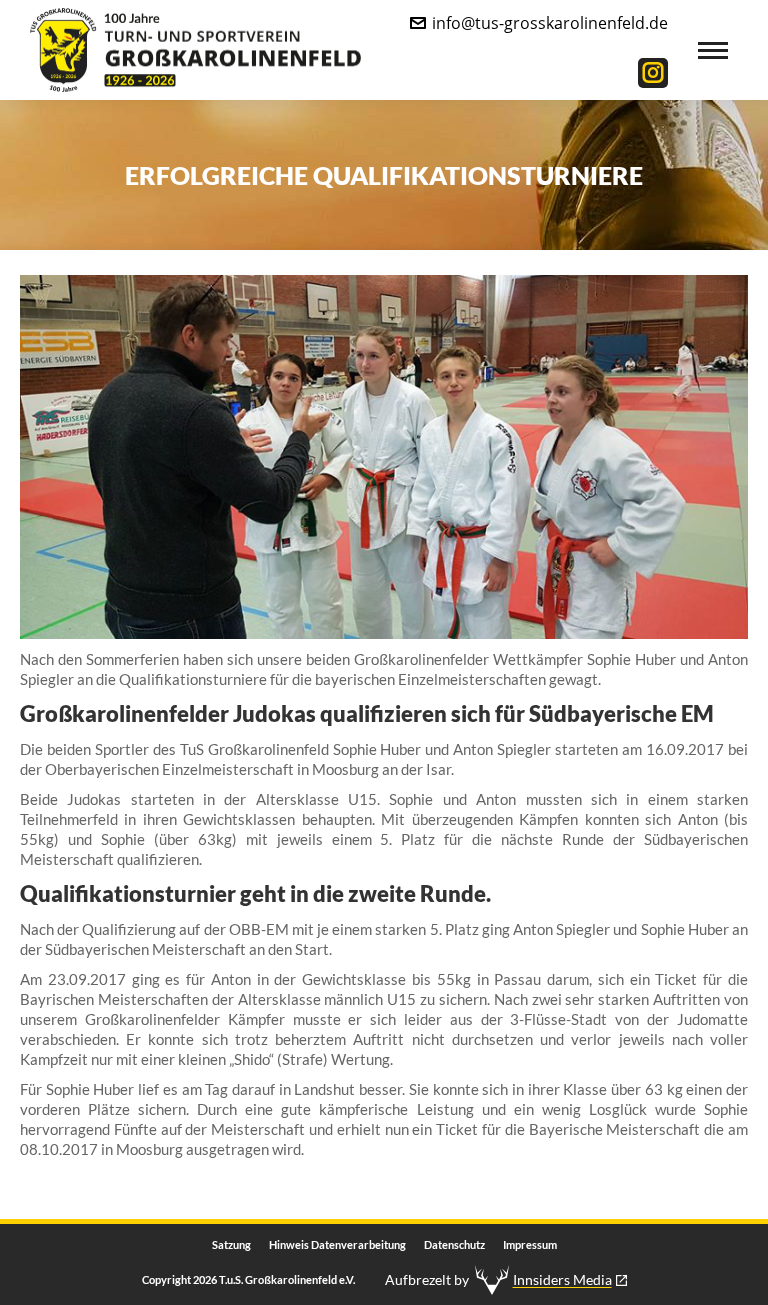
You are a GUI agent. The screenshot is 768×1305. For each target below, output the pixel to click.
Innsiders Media (562, 1279)
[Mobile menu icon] (713, 50)
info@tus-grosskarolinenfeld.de (550, 23)
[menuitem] (231, 1245)
